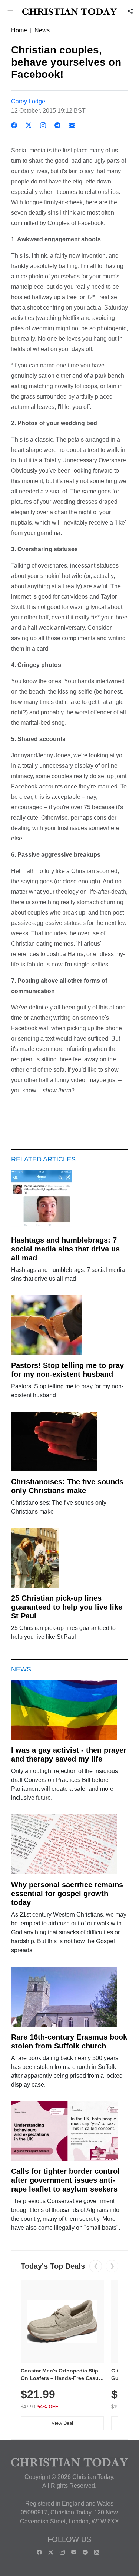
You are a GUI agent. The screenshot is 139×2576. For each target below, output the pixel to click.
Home (19, 30)
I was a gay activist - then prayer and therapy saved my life (69, 1755)
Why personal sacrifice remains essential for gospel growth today (67, 1894)
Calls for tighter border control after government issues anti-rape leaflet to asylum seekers (65, 2180)
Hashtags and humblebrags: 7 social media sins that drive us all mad (65, 1249)
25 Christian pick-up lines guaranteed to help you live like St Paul (67, 1607)
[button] (10, 12)
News (42, 30)
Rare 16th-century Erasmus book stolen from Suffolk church (69, 2041)
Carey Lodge (28, 101)
